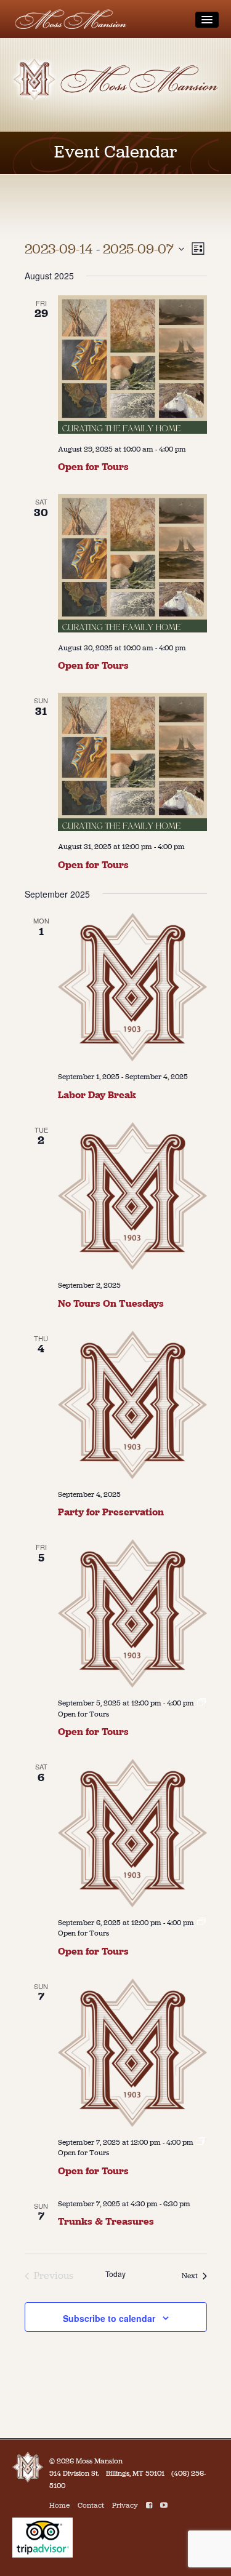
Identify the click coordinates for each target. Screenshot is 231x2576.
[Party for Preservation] (132, 1405)
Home (59, 2505)
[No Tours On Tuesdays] (132, 1196)
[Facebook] (149, 2505)
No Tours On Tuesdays (111, 1303)
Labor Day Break (97, 1095)
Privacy (125, 2505)
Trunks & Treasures (106, 2221)
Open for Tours (93, 467)
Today (115, 2274)
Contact (91, 2505)
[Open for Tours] (132, 365)
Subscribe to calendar (109, 2318)
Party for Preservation (111, 1512)
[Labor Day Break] (132, 987)
